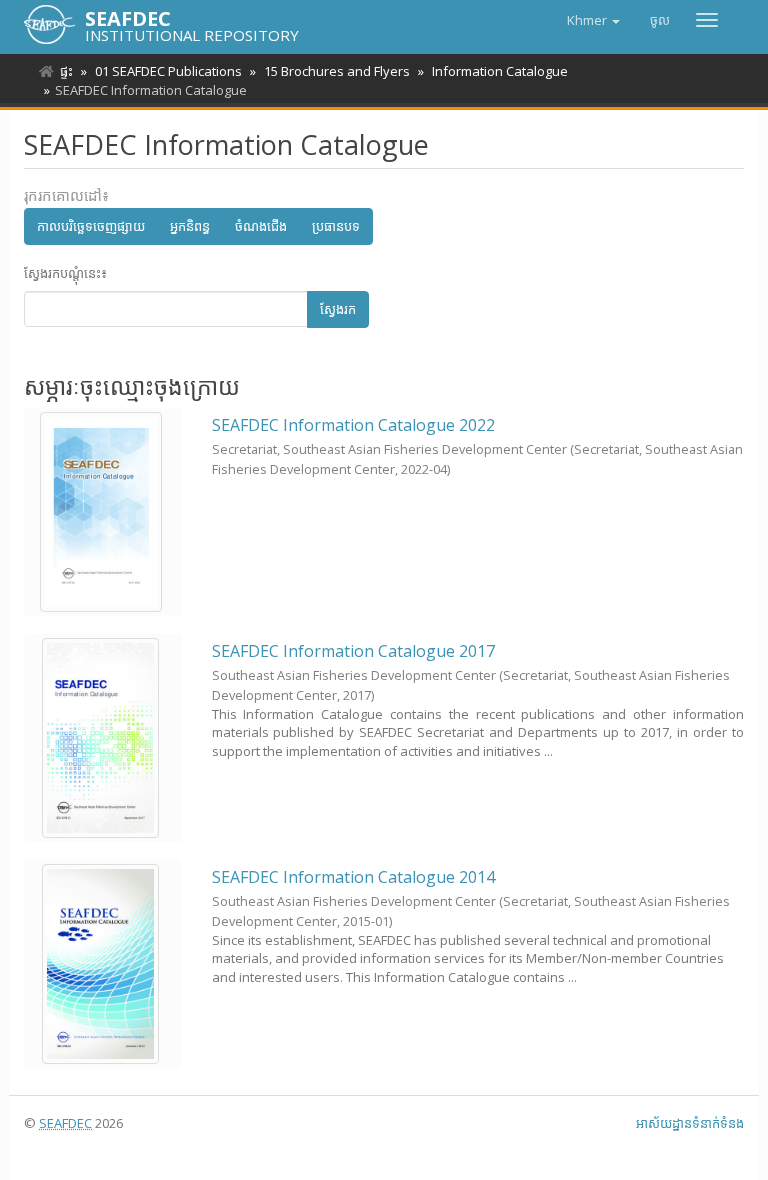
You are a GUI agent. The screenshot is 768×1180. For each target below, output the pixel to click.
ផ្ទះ (66, 71)
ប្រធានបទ (336, 226)
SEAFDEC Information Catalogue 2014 (353, 877)
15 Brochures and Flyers (337, 71)
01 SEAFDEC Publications (168, 71)
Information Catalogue (500, 71)
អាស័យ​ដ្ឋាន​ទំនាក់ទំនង (690, 1123)
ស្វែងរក (338, 309)
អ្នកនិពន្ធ (190, 226)
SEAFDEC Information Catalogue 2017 (353, 651)
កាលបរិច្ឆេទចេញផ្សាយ (91, 226)
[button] (593, 20)
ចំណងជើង (261, 226)
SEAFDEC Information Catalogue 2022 (353, 425)
